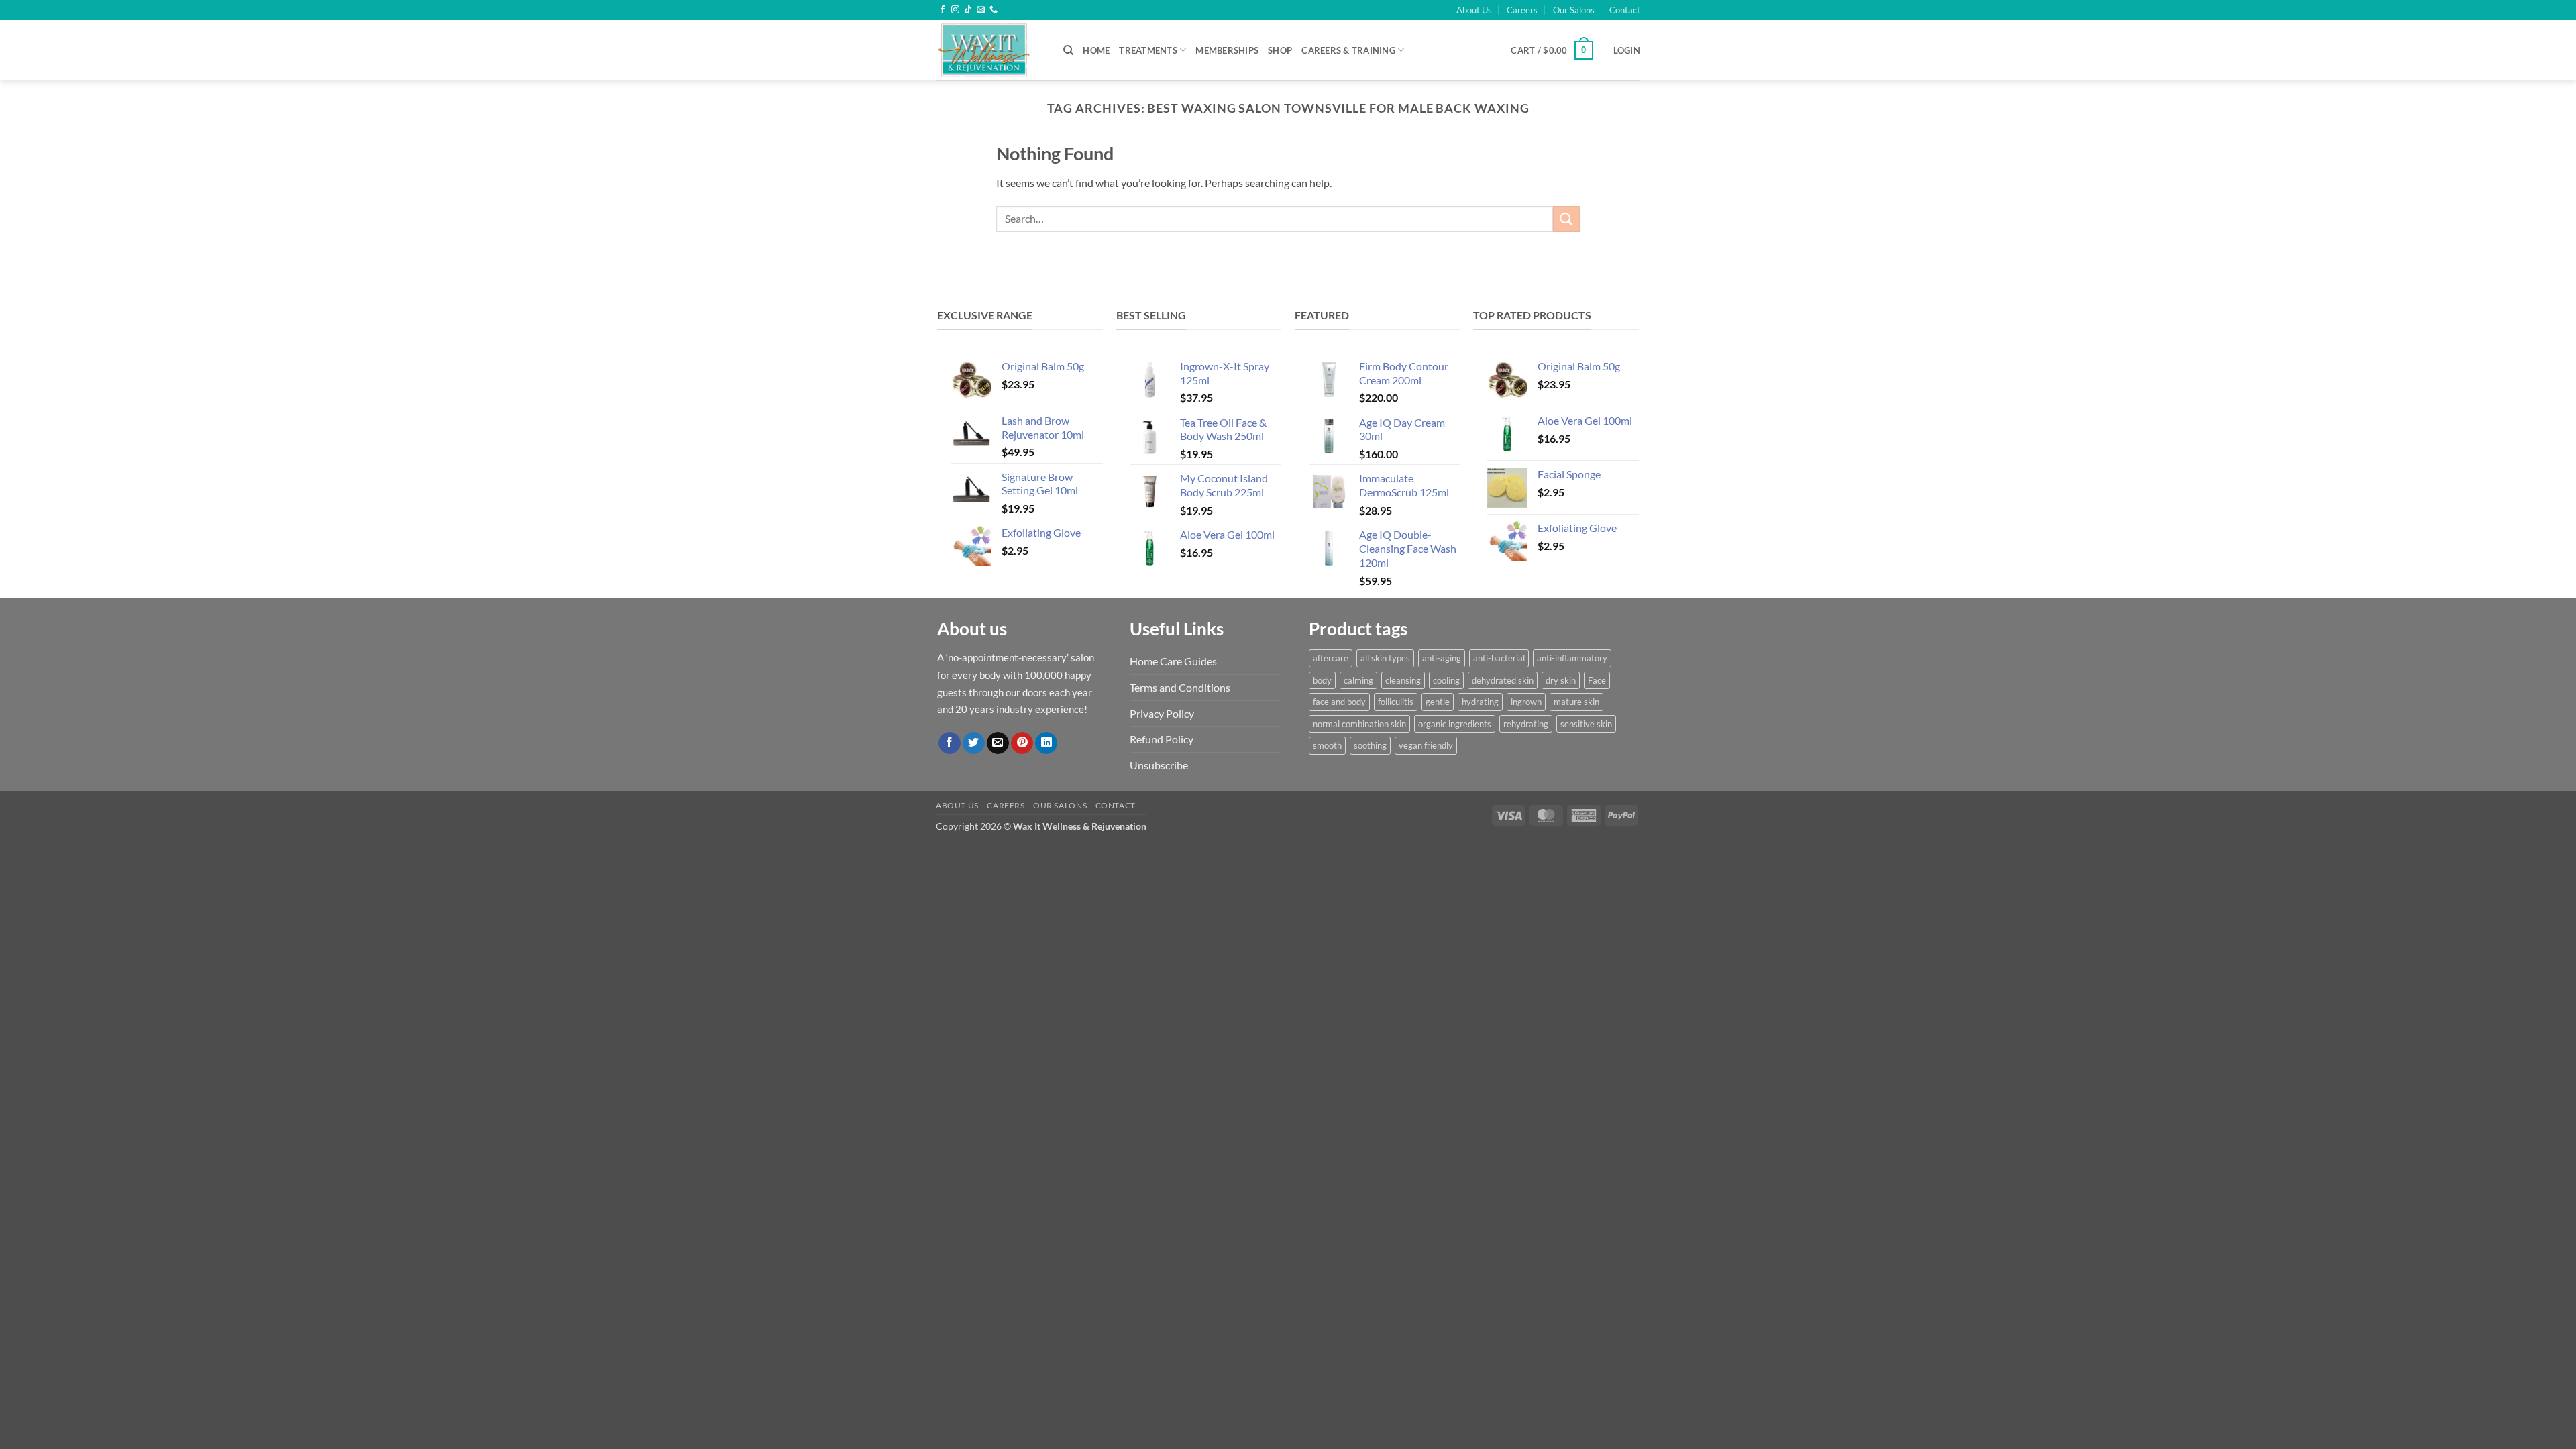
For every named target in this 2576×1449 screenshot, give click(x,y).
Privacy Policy (1162, 713)
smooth (1327, 745)
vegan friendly (1426, 745)
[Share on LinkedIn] (1046, 743)
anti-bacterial (1499, 658)
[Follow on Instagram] (955, 10)
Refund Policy (1162, 739)
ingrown (1526, 702)
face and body (1339, 702)
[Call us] (994, 10)
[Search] (1068, 50)
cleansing (1403, 680)
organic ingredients (1455, 724)
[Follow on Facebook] (943, 10)
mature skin (1576, 702)
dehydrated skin (1503, 680)
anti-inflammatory (1572, 658)
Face (1597, 680)
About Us (1474, 10)
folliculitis (1396, 702)
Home (1096, 50)
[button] (1552, 50)
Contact (1625, 10)
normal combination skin (1359, 724)
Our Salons (1574, 10)
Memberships (1227, 50)
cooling (1446, 680)
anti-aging (1442, 658)
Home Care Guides (1173, 661)
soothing (1370, 745)
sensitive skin (1586, 724)
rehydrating (1526, 724)
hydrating (1480, 702)
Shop (1280, 50)
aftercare (1331, 658)
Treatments (1148, 50)
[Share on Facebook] (950, 743)
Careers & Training (1348, 50)
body (1322, 680)
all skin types (1385, 658)
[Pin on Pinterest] (1022, 743)
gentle (1438, 702)
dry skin (1561, 680)
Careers (1522, 10)
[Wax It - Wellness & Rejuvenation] (989, 50)
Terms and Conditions (1180, 687)
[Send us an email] (981, 10)
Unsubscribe (1159, 765)
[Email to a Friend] (998, 743)
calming (1358, 680)
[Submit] (1566, 219)
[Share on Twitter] (974, 743)
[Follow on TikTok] (968, 10)
